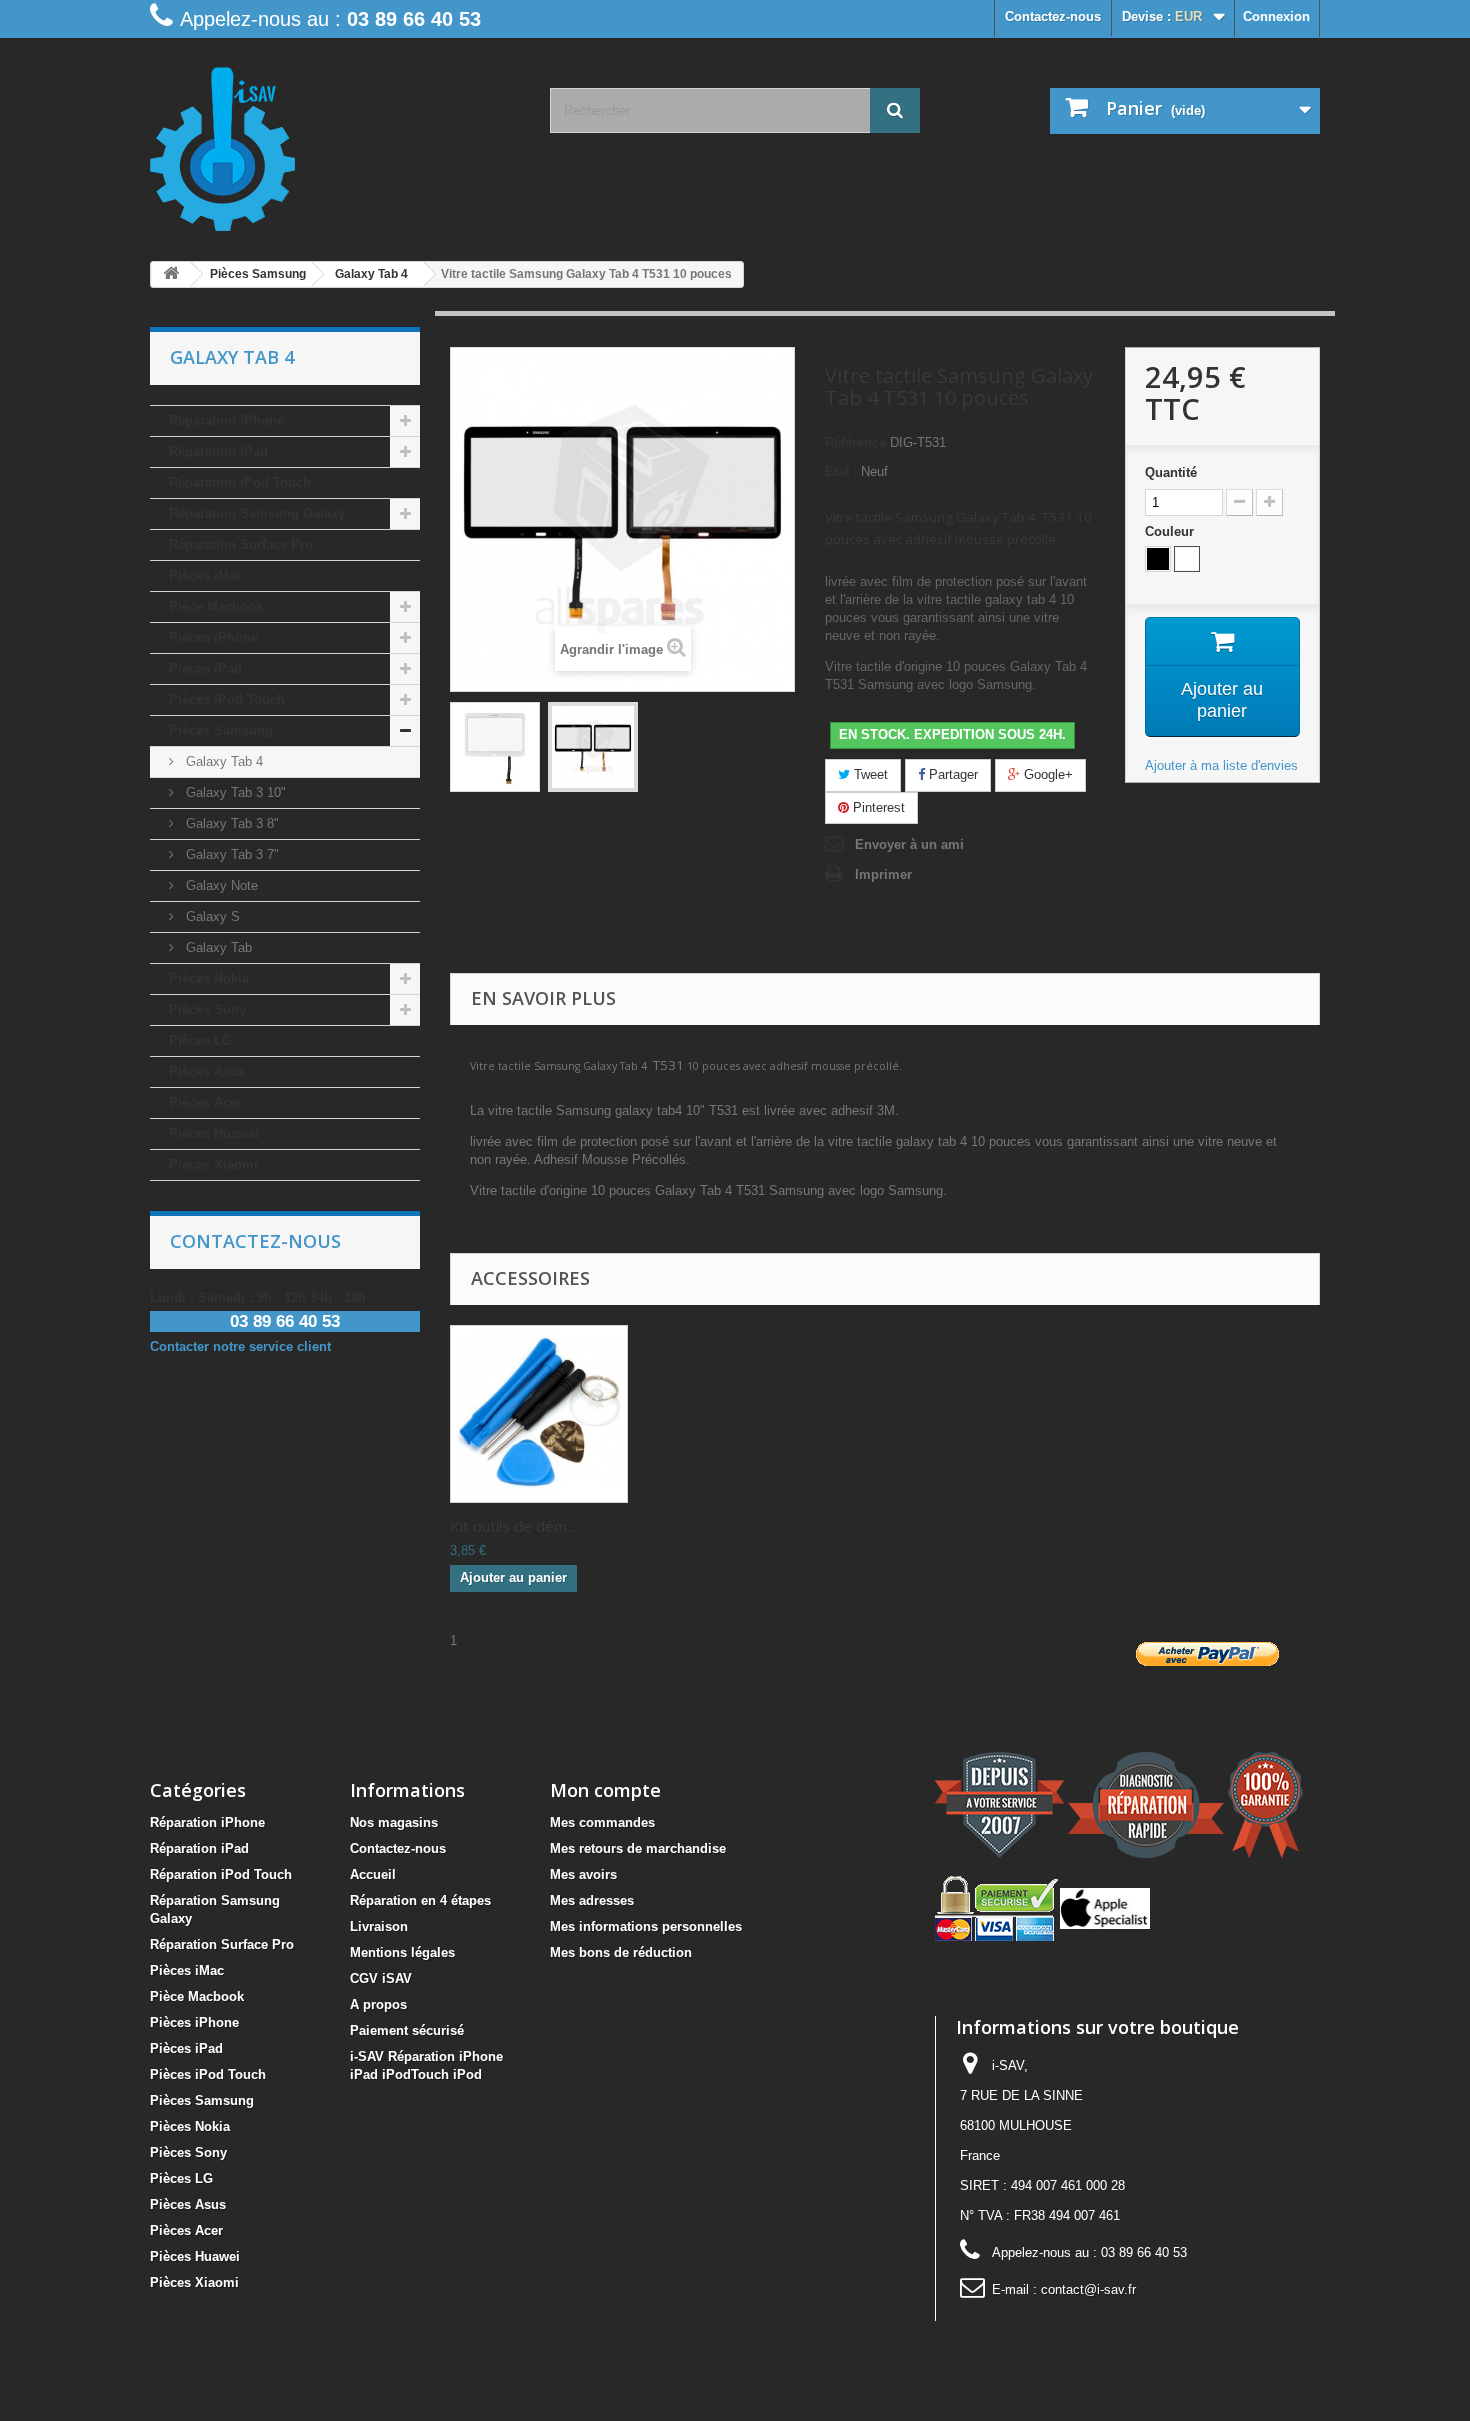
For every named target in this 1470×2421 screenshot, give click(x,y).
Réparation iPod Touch (240, 482)
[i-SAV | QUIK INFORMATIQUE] (335, 142)
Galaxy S (211, 916)
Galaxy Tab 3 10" (234, 792)
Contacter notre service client (240, 1346)
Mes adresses (592, 1900)
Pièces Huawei (214, 1133)
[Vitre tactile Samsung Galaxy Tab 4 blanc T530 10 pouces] (495, 747)
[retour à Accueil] (171, 274)
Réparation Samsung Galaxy (257, 513)
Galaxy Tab (217, 947)
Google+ (1046, 774)
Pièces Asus (207, 1071)
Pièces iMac (206, 575)
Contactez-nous (1053, 16)
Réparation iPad (218, 451)
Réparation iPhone (226, 420)
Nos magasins (394, 1822)
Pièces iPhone (213, 637)
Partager (951, 774)
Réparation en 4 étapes (420, 1900)
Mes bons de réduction (621, 1952)
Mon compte (605, 1790)
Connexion (1276, 16)
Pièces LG (200, 1040)
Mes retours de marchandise (638, 1848)
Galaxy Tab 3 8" (230, 823)
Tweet (869, 774)
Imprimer (883, 874)
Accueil (373, 1874)
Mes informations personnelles (646, 1926)
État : (841, 471)
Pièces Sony (207, 1009)
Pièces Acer (205, 1102)
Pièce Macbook (216, 606)
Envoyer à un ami (909, 844)
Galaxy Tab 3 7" (230, 854)
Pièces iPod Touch (227, 699)
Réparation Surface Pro (241, 544)
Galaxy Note (220, 885)
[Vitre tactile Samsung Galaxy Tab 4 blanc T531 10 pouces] (593, 747)
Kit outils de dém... (513, 1526)
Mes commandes (602, 1822)
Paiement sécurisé (407, 2030)
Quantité (1171, 472)
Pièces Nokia (209, 978)
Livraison (379, 1926)
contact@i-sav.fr (1088, 2289)
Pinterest (877, 807)
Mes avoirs (583, 1874)
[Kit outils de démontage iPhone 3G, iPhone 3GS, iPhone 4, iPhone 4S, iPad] (539, 1414)
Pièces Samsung (221, 730)
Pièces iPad (205, 668)
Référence (855, 442)
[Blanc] (1187, 559)
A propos (378, 2004)
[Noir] (1158, 559)
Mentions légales (402, 1952)
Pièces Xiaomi (213, 1164)
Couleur (1171, 531)
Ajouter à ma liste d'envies (1221, 765)
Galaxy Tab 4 (222, 761)
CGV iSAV (381, 1978)
